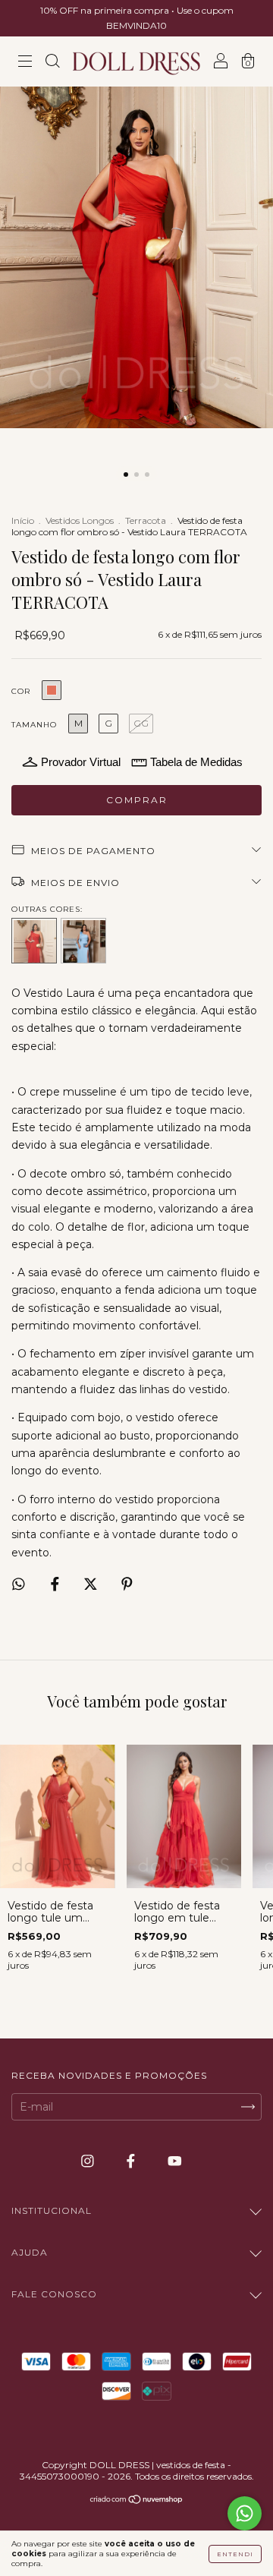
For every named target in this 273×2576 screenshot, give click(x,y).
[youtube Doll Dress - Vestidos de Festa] (175, 2161)
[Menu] (25, 63)
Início (23, 520)
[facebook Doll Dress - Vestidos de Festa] (132, 2161)
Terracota (146, 520)
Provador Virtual (81, 762)
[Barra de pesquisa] (52, 63)
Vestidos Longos (80, 520)
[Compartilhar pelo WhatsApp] (19, 1584)
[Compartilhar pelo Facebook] (56, 1584)
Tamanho (34, 725)
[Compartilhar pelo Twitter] (92, 1584)
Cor (21, 691)
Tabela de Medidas (196, 762)
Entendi (235, 2554)
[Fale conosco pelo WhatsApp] (245, 2513)
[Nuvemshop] (137, 2501)
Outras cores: (47, 909)
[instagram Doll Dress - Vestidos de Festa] (89, 2161)
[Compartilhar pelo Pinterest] (127, 1584)
